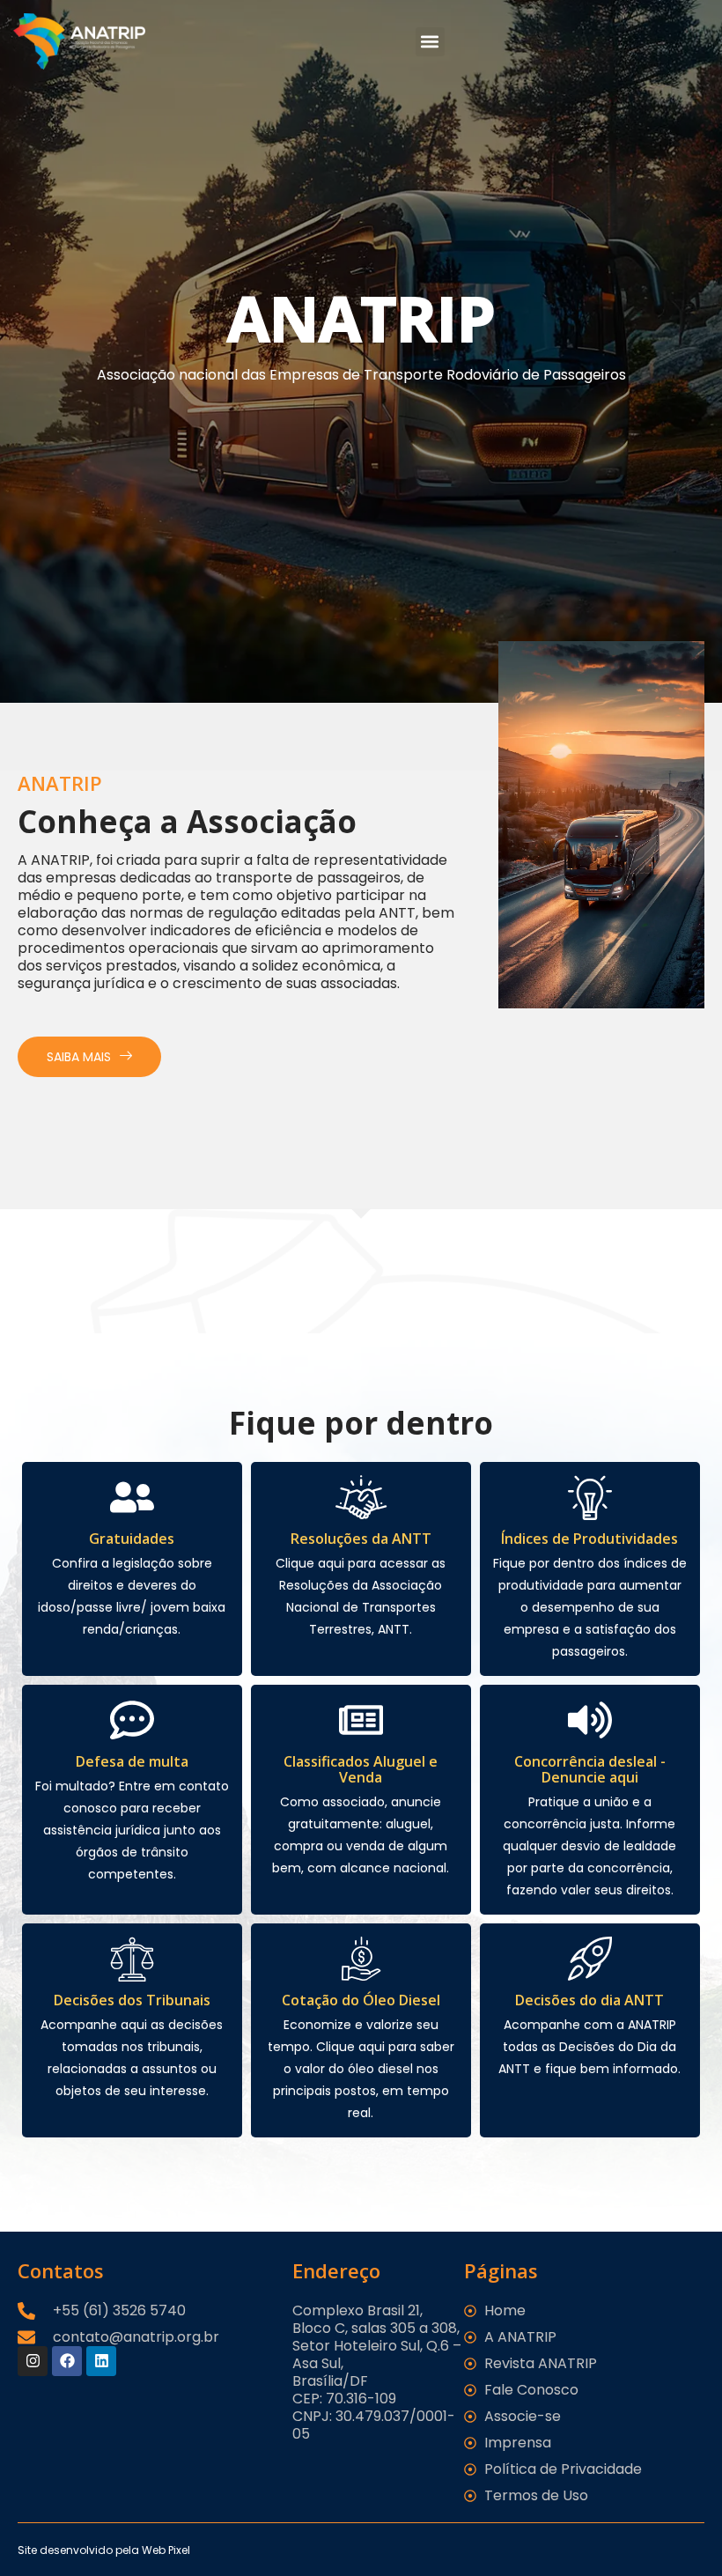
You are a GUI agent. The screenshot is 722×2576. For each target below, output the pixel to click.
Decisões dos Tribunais (132, 2000)
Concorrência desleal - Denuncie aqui (590, 1769)
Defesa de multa (132, 1761)
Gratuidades (132, 1539)
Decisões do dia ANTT (589, 2000)
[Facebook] (67, 2361)
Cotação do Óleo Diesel (361, 2000)
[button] (430, 42)
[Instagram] (33, 2361)
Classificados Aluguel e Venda (361, 1769)
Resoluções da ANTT (361, 1539)
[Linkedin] (101, 2361)
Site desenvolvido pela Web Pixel (104, 2550)
